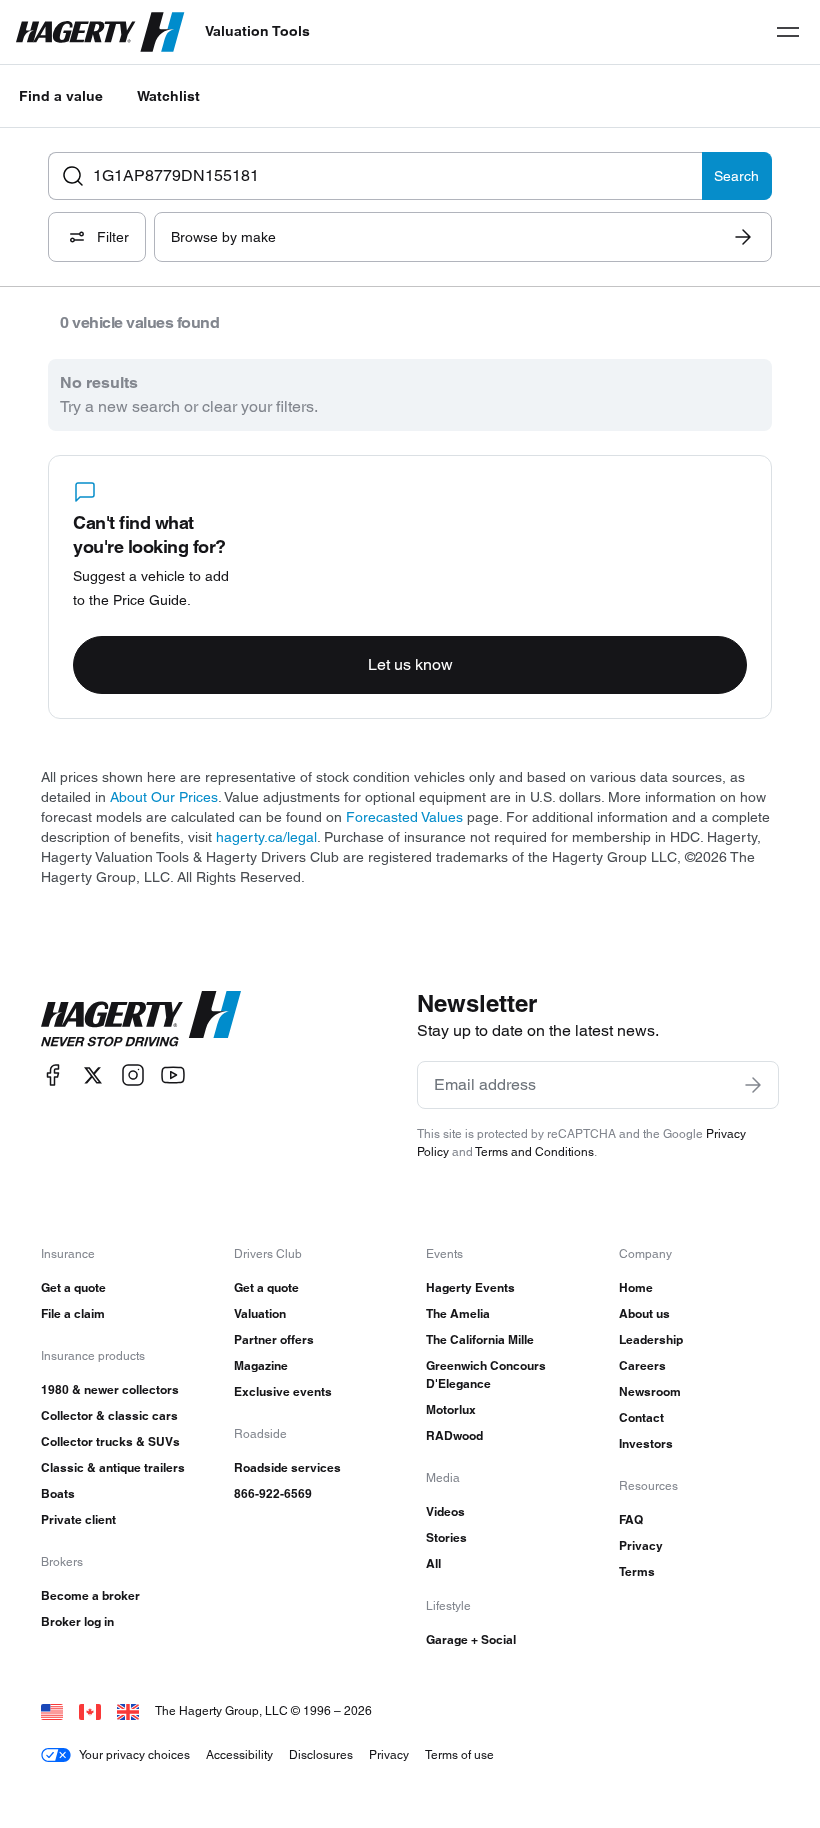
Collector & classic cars (109, 1415)
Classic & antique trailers (113, 1467)
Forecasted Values (404, 817)
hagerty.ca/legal (266, 837)
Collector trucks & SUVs (110, 1441)
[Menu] (788, 32)
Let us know (410, 664)
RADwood (454, 1435)
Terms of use (459, 1754)
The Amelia (458, 1313)
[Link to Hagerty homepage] (141, 1019)
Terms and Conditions (534, 1151)
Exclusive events (283, 1391)
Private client (78, 1519)
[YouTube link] (173, 1075)
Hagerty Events (470, 1287)
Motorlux (451, 1409)
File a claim (73, 1313)
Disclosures (321, 1754)
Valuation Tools (257, 31)
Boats (58, 1493)
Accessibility (239, 1754)
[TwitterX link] (93, 1075)
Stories (446, 1537)
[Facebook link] (53, 1075)
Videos (445, 1511)
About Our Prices (164, 797)
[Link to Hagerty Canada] (90, 1710)
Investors (646, 1443)
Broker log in (77, 1621)
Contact (641, 1417)
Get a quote (73, 1287)
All (433, 1563)
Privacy (641, 1545)
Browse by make (223, 237)
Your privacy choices (134, 1754)
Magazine (261, 1365)
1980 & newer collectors (110, 1389)
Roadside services (287, 1467)
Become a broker (90, 1595)
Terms (637, 1571)
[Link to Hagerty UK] (128, 1710)
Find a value (61, 96)
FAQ (631, 1519)
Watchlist (168, 96)
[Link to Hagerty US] (52, 1710)
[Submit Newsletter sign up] (753, 1085)
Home (636, 1287)
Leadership (651, 1339)
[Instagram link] (133, 1075)
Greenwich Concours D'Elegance (486, 1374)
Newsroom (650, 1391)
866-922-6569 (273, 1493)
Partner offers (274, 1339)
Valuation (260, 1313)
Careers (642, 1365)
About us (644, 1313)
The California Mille (480, 1339)
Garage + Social (471, 1639)
